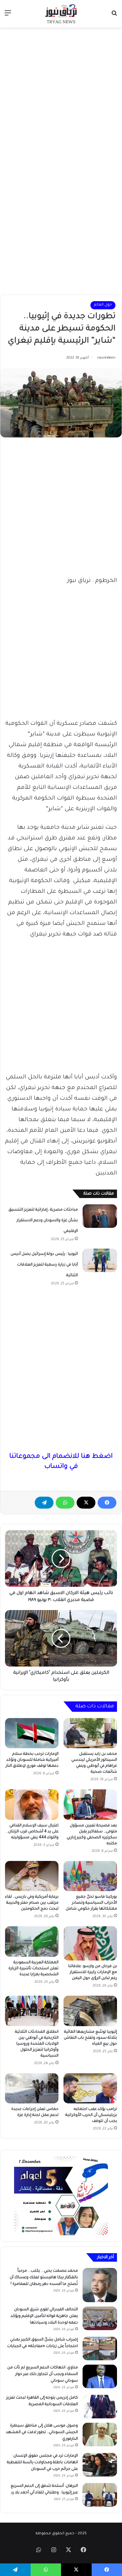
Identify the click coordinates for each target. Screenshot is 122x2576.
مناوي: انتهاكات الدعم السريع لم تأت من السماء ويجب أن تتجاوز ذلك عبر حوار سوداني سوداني (43, 2374)
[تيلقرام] (44, 1503)
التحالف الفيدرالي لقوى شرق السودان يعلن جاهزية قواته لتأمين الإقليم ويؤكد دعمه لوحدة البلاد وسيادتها (44, 2316)
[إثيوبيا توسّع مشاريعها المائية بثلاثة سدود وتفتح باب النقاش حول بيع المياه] (90, 2011)
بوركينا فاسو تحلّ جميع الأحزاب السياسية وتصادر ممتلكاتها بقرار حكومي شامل (91, 1903)
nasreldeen (106, 358)
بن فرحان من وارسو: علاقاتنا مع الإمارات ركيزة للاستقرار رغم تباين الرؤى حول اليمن (93, 1972)
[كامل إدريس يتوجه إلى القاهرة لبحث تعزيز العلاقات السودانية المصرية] (100, 2407)
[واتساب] (65, 1503)
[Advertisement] (61, 95)
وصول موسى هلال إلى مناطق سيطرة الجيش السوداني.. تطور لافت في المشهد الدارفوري (42, 2432)
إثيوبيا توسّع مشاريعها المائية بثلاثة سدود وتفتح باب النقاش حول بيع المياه (90, 2038)
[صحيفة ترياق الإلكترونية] (61, 14)
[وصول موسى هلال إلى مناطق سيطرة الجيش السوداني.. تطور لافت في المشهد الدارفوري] (100, 2435)
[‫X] (86, 1503)
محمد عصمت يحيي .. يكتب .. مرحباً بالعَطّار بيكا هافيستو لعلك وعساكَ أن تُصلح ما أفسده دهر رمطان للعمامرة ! (44, 2278)
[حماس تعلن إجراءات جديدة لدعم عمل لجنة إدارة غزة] (32, 2088)
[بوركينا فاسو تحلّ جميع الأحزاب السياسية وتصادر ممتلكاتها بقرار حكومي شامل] (90, 1876)
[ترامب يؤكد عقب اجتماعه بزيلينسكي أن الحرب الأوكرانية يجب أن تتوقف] (90, 2088)
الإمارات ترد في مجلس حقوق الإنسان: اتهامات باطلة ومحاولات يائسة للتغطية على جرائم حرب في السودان (42, 2463)
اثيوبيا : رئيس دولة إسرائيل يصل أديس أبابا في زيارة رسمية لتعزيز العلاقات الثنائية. (44, 1265)
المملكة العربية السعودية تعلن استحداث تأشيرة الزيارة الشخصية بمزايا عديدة (33, 1969)
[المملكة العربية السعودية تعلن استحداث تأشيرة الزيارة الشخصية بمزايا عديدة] (32, 1941)
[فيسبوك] (107, 1503)
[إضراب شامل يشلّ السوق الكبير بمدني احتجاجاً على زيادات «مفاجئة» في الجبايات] (100, 2348)
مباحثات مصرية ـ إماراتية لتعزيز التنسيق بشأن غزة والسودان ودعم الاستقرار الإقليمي (43, 1221)
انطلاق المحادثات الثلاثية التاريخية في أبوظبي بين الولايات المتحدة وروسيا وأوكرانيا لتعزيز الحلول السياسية (37, 2044)
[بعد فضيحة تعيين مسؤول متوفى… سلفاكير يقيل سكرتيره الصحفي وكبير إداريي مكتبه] (90, 1804)
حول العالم (103, 305)
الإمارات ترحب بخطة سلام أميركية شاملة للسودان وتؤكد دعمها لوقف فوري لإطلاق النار (32, 1760)
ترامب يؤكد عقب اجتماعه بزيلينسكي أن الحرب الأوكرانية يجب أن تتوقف (91, 2115)
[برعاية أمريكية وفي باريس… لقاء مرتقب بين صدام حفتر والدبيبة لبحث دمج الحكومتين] (32, 1876)
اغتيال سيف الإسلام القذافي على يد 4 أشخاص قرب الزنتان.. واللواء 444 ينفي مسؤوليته (32, 1832)
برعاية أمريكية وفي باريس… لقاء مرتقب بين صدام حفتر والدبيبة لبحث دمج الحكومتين (32, 1903)
